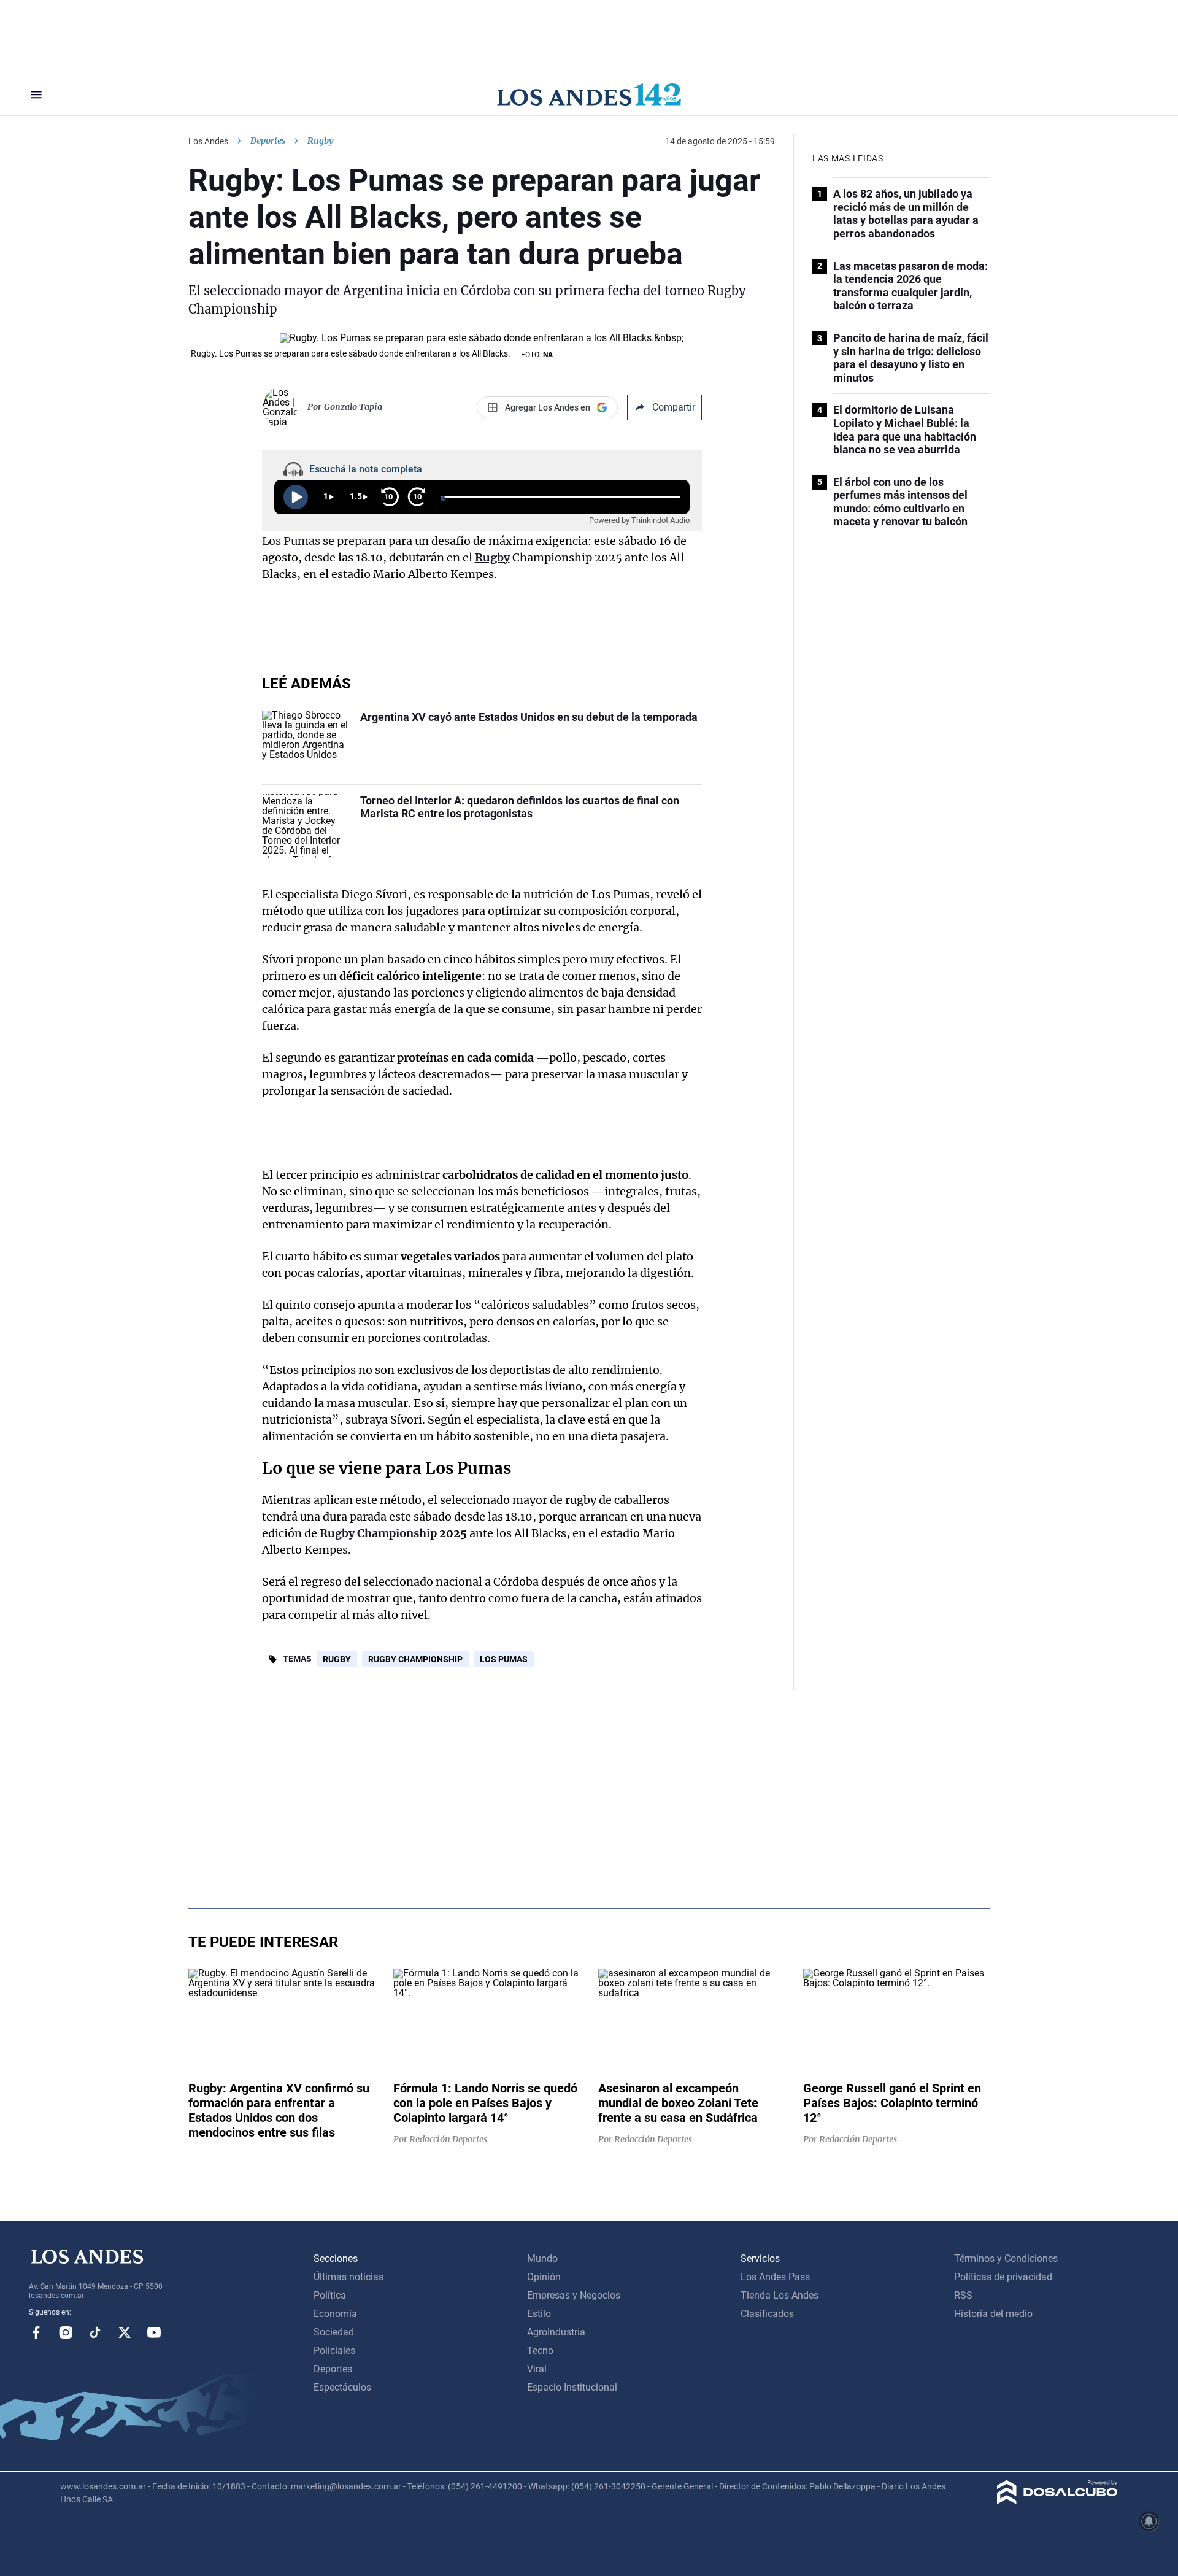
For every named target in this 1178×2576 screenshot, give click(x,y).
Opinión (544, 2277)
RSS (963, 2295)
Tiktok (95, 2332)
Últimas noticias (348, 2277)
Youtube (154, 2332)
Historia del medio (993, 2314)
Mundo (542, 2258)
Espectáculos (342, 2387)
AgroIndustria (556, 2332)
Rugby (492, 557)
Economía (335, 2314)
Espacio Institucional (572, 2387)
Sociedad (334, 2332)
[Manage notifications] (1149, 2521)
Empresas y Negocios (574, 2295)
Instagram (66, 2332)
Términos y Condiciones (1006, 2258)
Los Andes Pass (775, 2277)
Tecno (540, 2350)
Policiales (334, 2350)
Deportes (268, 141)
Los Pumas (291, 541)
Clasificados (767, 2314)
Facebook (36, 2332)
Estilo (539, 2314)
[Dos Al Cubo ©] (1057, 2501)
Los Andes (208, 141)
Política (330, 2295)
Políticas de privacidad (1003, 2277)
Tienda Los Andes (780, 2295)
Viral (537, 2369)
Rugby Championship (378, 1533)
